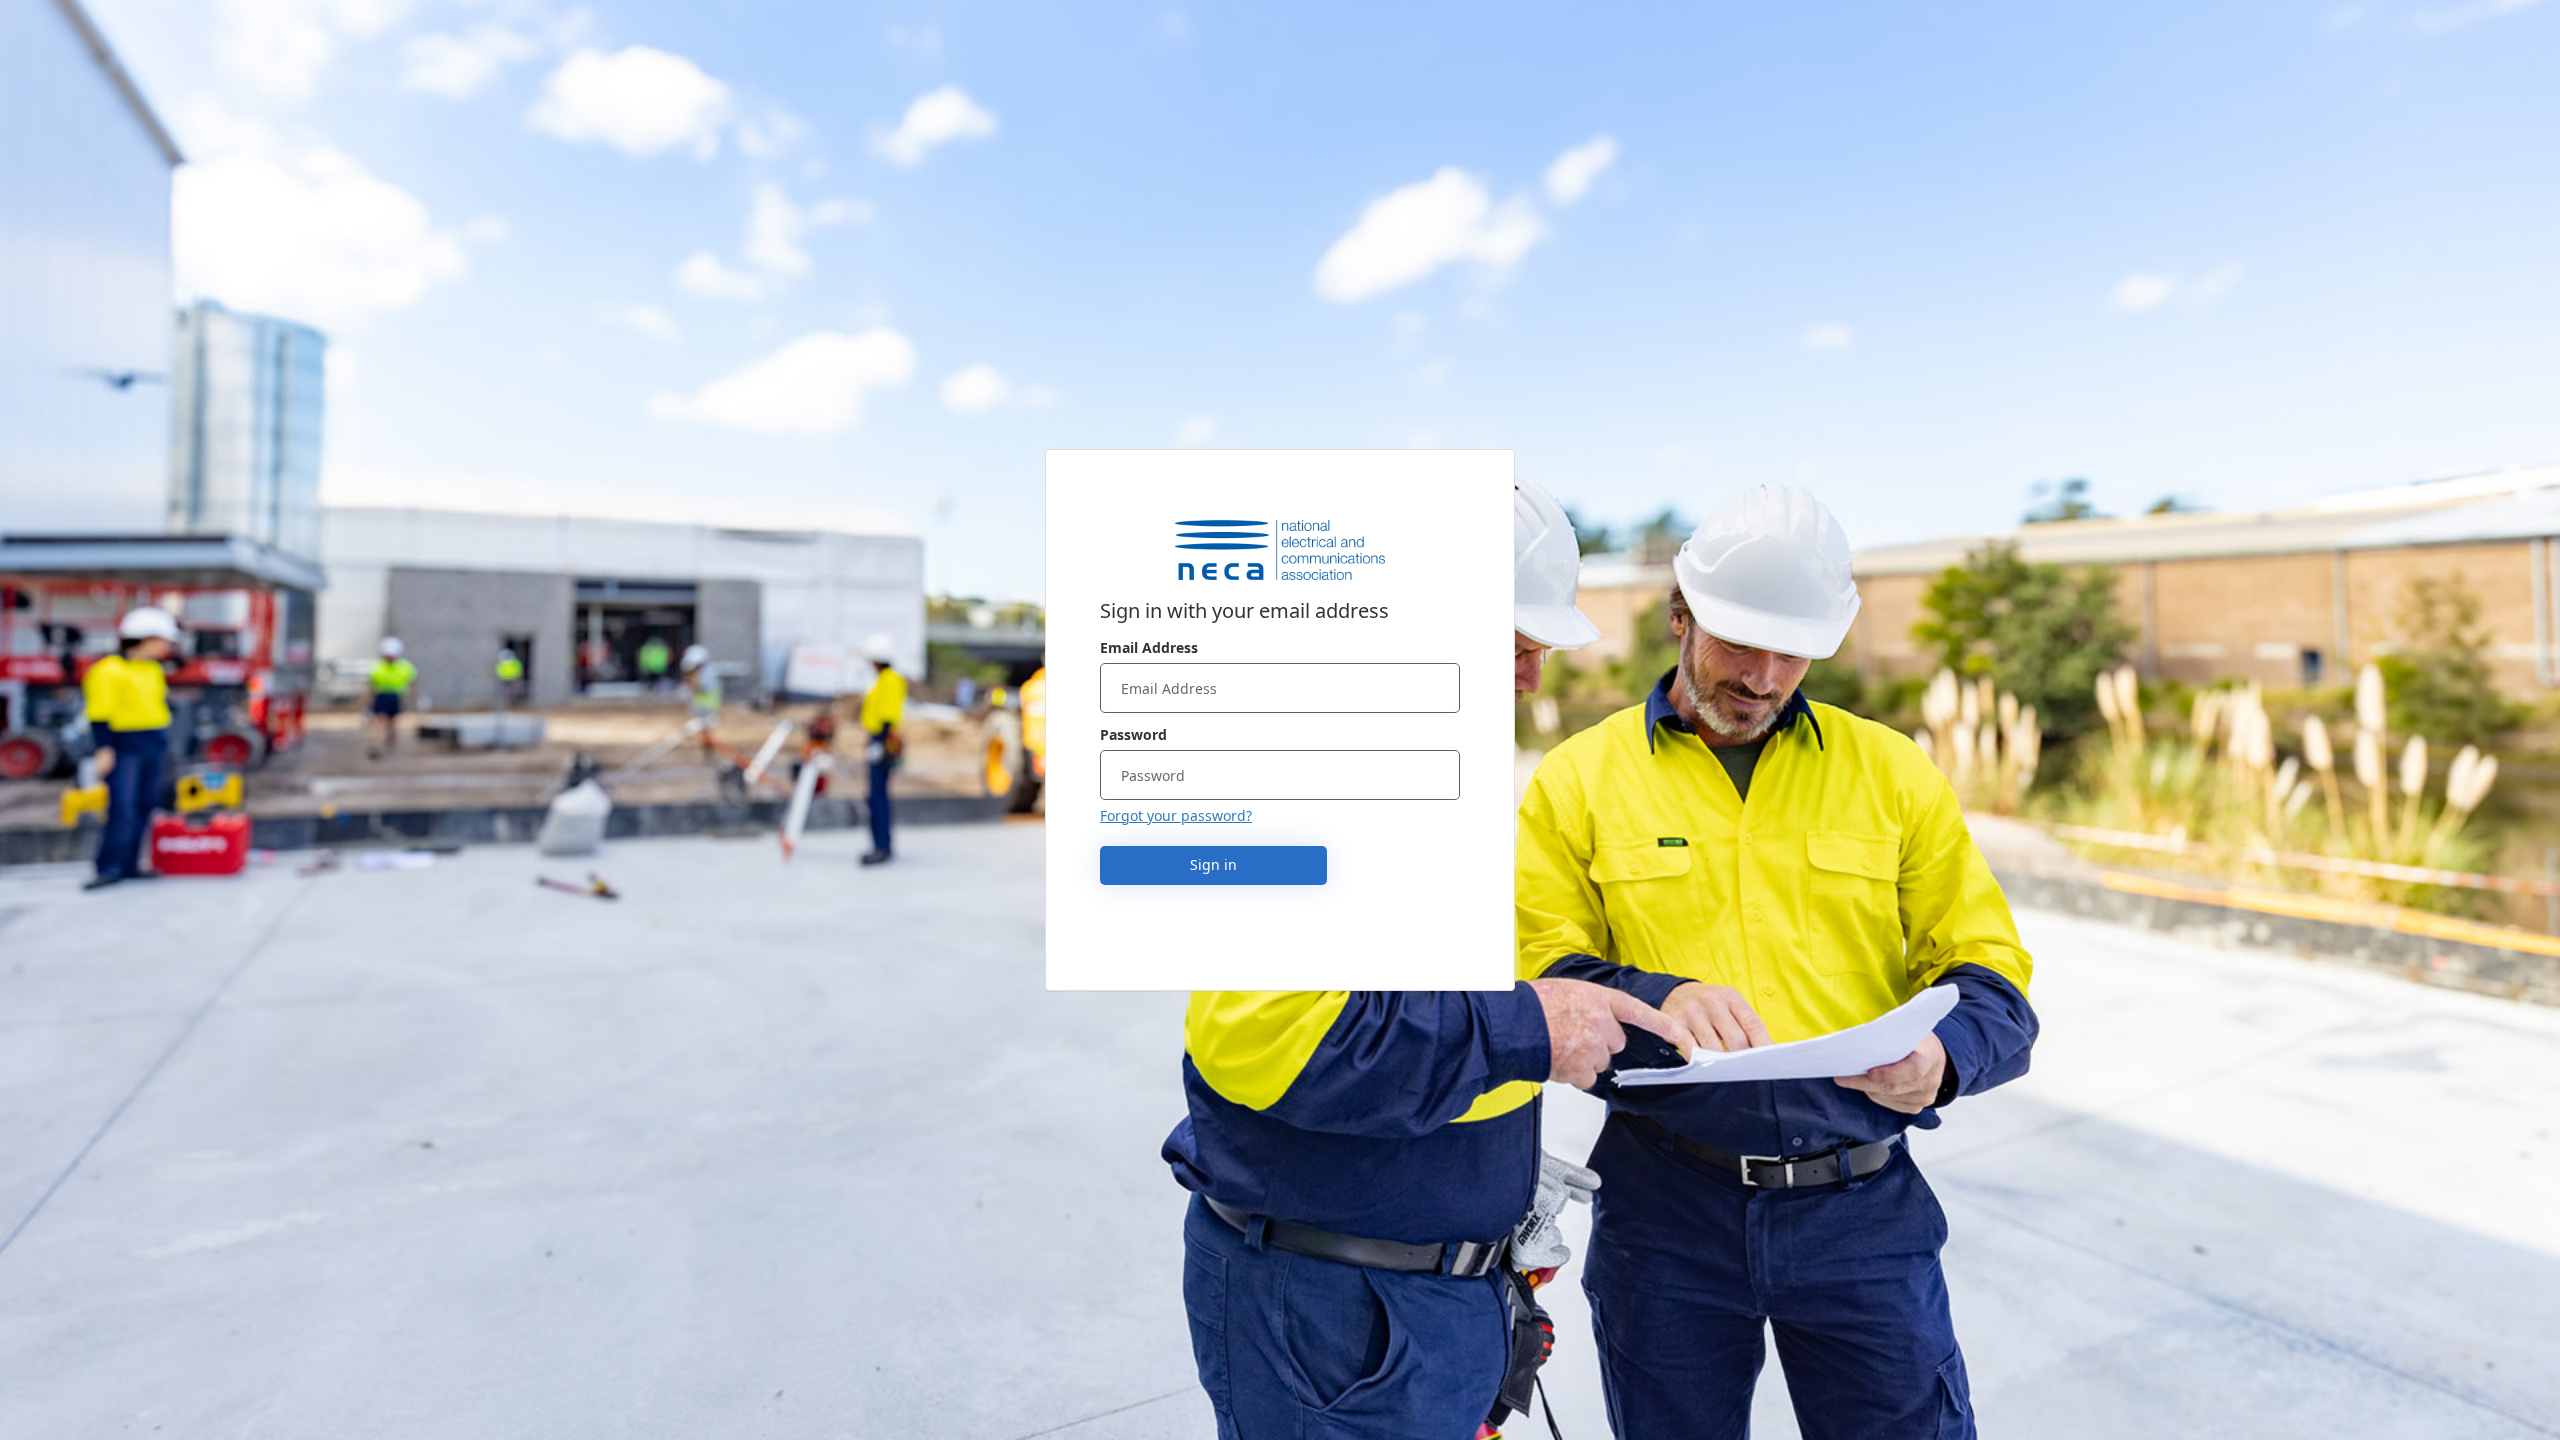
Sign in (1213, 864)
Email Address (1149, 647)
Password (1133, 734)
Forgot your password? (1176, 815)
